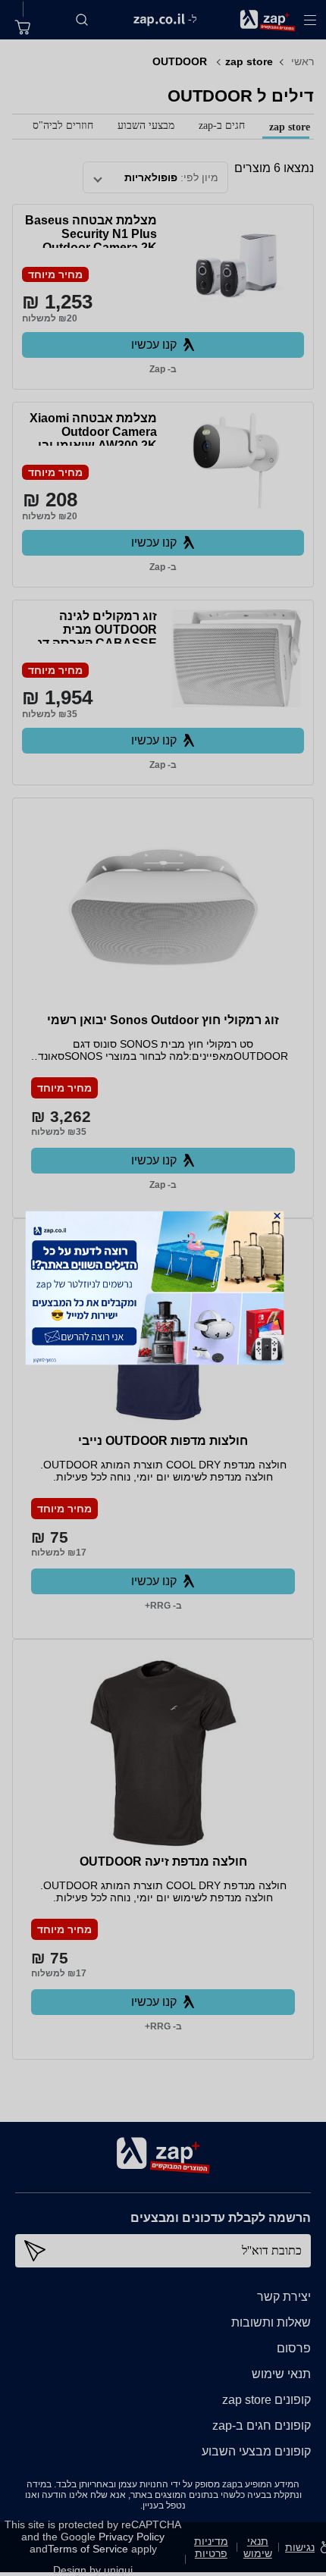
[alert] (163, 1288)
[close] (277, 1216)
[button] (277, 1216)
